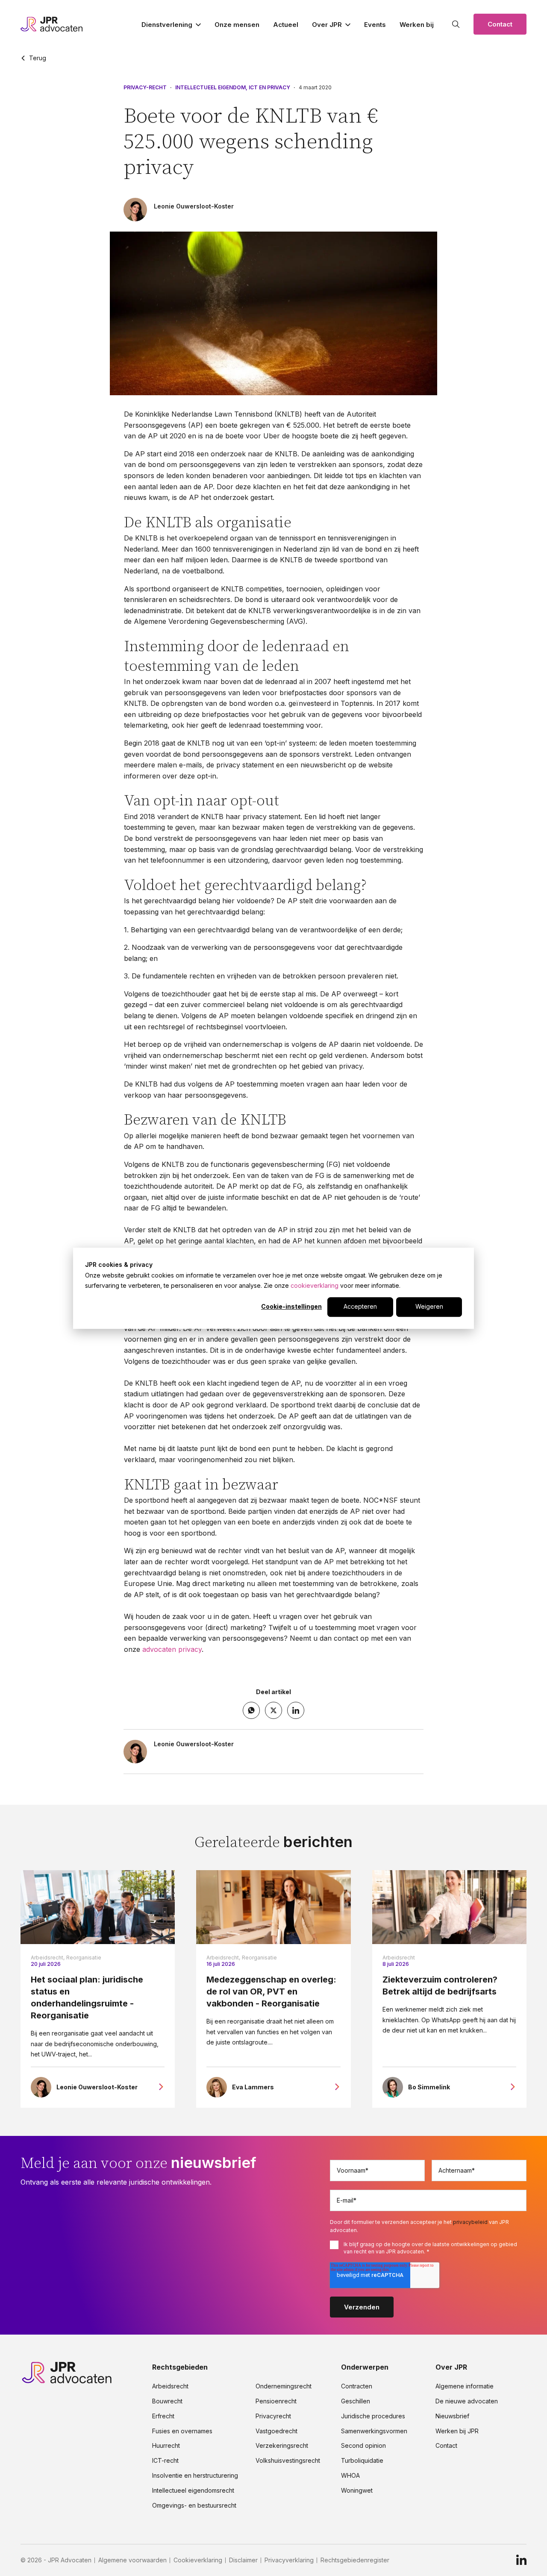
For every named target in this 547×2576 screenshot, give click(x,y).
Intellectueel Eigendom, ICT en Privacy (233, 88)
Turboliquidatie (362, 2461)
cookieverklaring (315, 1285)
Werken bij (417, 25)
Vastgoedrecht (276, 2431)
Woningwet (357, 2491)
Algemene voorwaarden (132, 2560)
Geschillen (356, 2401)
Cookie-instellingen (291, 1306)
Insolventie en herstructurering (195, 2476)
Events (375, 25)
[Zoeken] (456, 24)
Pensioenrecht (276, 2401)
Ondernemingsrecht (284, 2386)
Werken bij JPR (457, 2431)
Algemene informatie (465, 2386)
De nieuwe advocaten (467, 2401)
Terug (38, 58)
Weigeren (429, 1306)
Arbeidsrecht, (48, 1958)
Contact (500, 24)
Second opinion (363, 2446)
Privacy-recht (145, 88)
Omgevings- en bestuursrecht (194, 2506)
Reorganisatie (84, 1958)
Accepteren (360, 1306)
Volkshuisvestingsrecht (288, 2461)
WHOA (350, 2476)
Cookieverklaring (198, 2560)
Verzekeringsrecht (282, 2446)
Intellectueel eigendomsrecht (193, 2491)
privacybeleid (470, 2222)
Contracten (357, 2386)
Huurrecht (166, 2446)
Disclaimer (243, 2560)
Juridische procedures (373, 2416)
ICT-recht (165, 2461)
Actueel (286, 25)
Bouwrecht (167, 2401)
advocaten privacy (172, 1649)
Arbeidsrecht (399, 1958)
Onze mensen (237, 25)
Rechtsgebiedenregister (355, 2560)
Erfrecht (163, 2416)
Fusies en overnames (182, 2431)
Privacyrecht (273, 2416)
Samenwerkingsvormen (374, 2431)
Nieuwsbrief (452, 2416)
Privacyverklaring (289, 2560)
